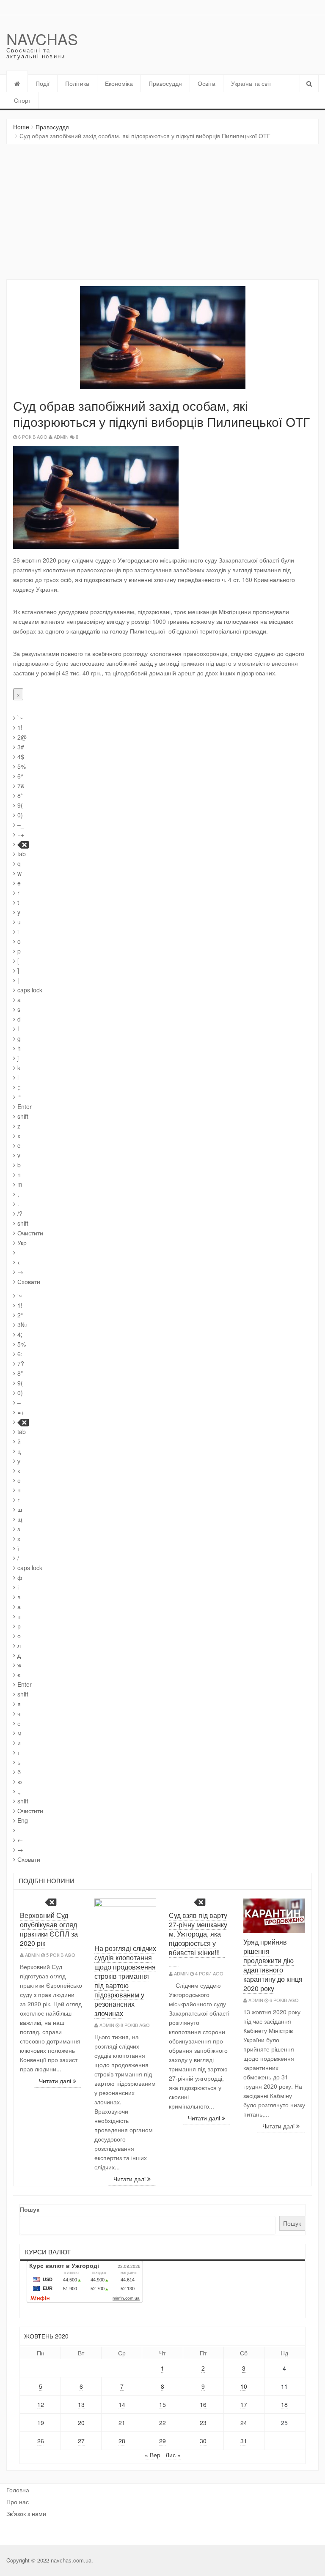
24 (244, 2423)
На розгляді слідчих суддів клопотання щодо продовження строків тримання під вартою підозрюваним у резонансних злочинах (125, 1981)
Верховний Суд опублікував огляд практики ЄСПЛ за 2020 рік (49, 1929)
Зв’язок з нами (26, 2513)
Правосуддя (165, 83)
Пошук (30, 2209)
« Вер (153, 2455)
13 (81, 2404)
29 (162, 2441)
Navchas (42, 39)
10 (244, 2386)
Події (43, 83)
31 (244, 2441)
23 (203, 2423)
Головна (18, 2490)
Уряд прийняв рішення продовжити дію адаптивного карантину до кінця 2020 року (273, 1965)
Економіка (119, 83)
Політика (77, 83)
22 (162, 2423)
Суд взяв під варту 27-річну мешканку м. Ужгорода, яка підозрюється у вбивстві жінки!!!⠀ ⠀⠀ (198, 1938)
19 (41, 2423)
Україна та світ (251, 83)
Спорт (22, 100)
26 (41, 2441)
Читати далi (56, 2081)
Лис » (173, 2455)
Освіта (207, 83)
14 (122, 2404)
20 (81, 2423)
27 (81, 2441)
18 (284, 2404)
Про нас (18, 2502)
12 (41, 2404)
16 (203, 2404)
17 (244, 2404)
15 (162, 2404)
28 (122, 2441)
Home (21, 127)
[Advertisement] (162, 212)
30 (203, 2441)
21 (122, 2423)
